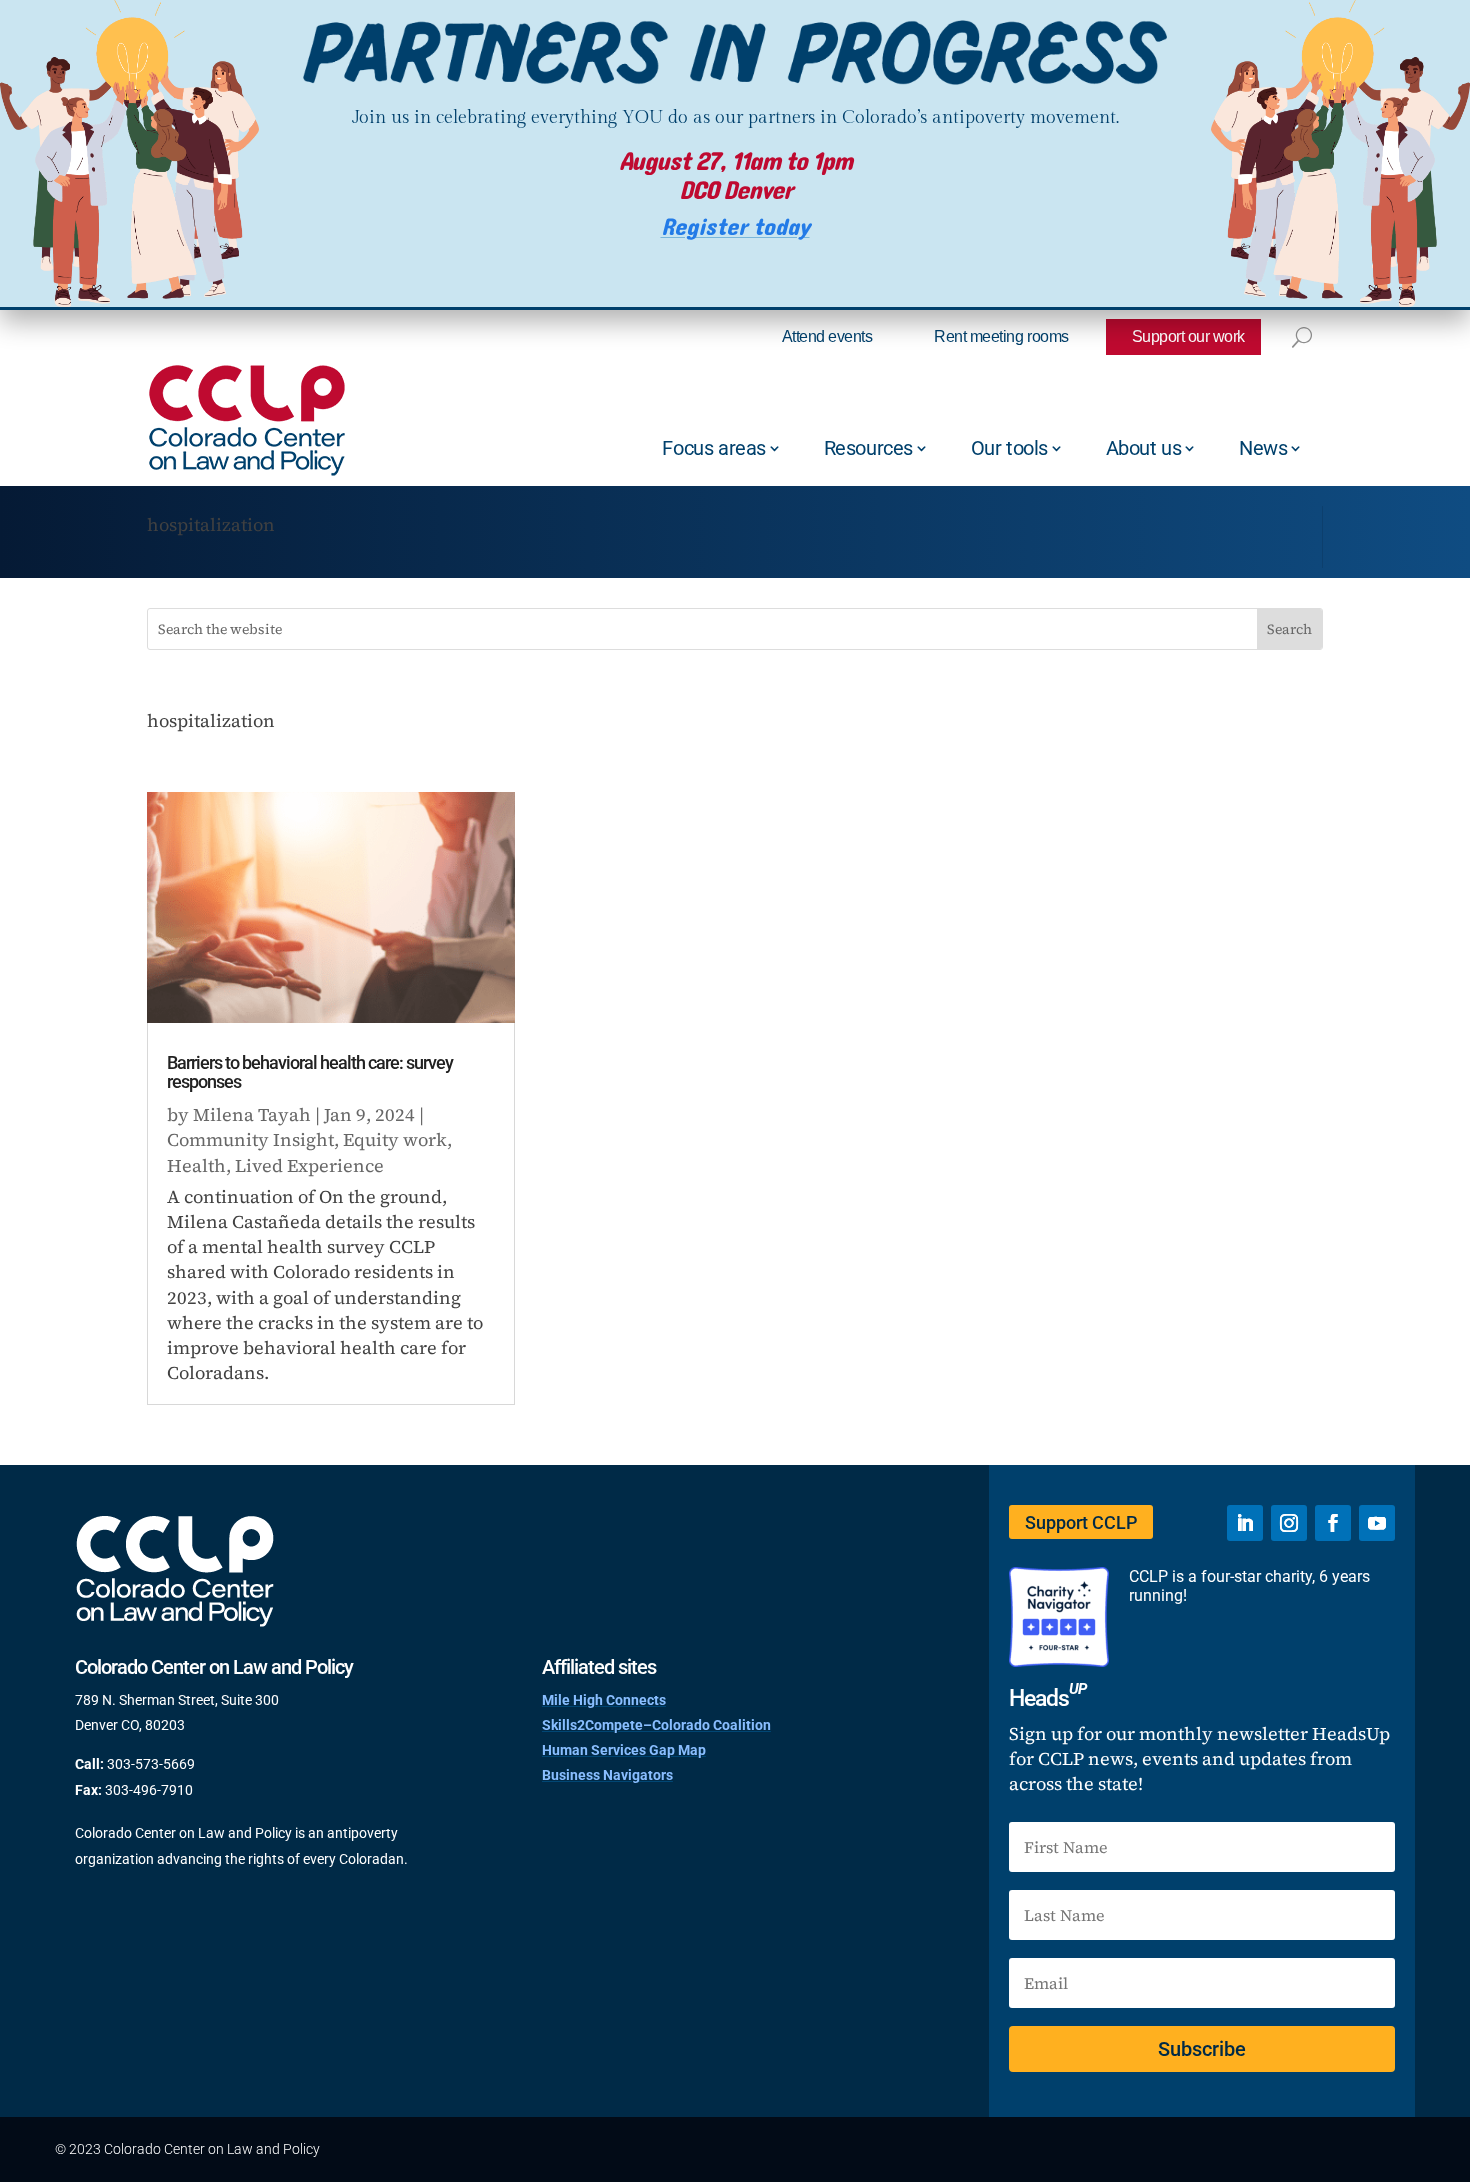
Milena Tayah (252, 1114)
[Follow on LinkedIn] (1245, 1523)
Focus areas (714, 448)
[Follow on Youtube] (1377, 1523)
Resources (868, 448)
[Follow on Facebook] (1333, 1523)
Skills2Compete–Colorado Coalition (656, 1725)
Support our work (1188, 336)
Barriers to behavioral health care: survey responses (310, 1072)
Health (196, 1165)
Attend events (827, 336)
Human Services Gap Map (624, 1750)
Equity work (395, 1139)
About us (1144, 448)
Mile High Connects (604, 1700)
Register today (735, 227)
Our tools (1009, 448)
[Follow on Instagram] (1289, 1523)
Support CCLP (1081, 1522)
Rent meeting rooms (1001, 336)
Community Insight (250, 1139)
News (1263, 448)
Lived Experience (309, 1165)
